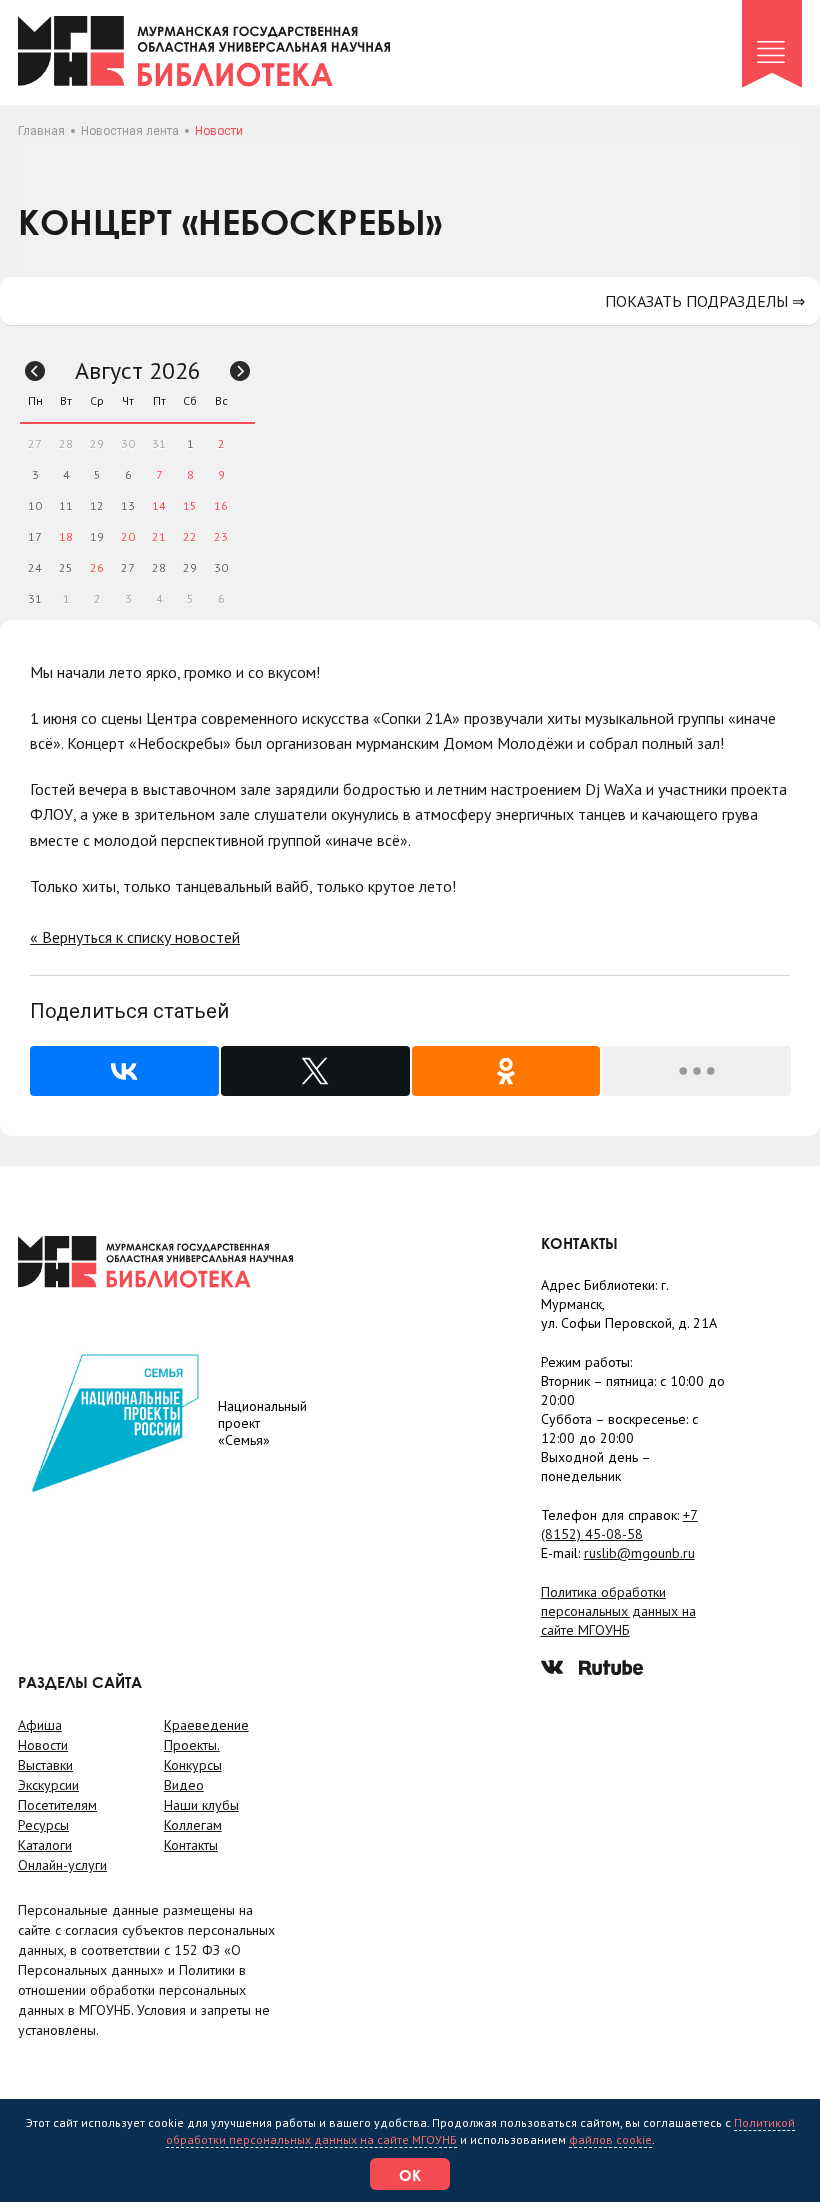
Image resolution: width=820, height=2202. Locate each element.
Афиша (40, 1725)
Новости (43, 1745)
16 (221, 505)
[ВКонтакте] (124, 1071)
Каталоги (45, 1845)
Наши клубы (201, 1805)
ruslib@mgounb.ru (639, 1553)
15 (190, 505)
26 (97, 567)
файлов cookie (610, 2139)
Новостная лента (130, 131)
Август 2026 (138, 370)
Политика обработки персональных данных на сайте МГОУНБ (618, 1611)
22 (190, 536)
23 (221, 536)
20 (128, 536)
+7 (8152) (619, 1524)
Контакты (191, 1845)
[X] (315, 1071)
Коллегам (193, 1825)
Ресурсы (43, 1825)
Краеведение (206, 1725)
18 (66, 536)
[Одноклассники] (506, 1071)
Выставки (45, 1765)
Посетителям (57, 1805)
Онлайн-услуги (62, 1865)
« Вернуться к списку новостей (135, 937)
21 (159, 536)
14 (159, 505)
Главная (41, 131)
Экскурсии (48, 1785)
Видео (184, 1785)
